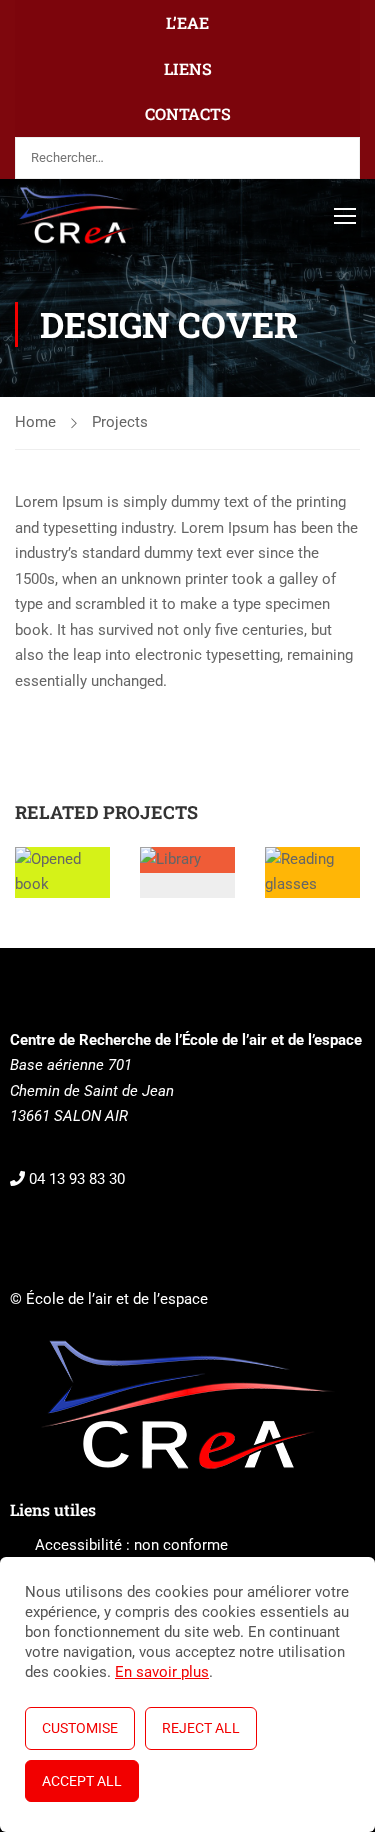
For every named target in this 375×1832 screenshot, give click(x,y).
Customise (80, 1728)
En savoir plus (162, 1672)
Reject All (201, 1728)
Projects (120, 422)
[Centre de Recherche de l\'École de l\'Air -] (80, 215)
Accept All (82, 1781)
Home (35, 422)
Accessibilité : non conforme (131, 1545)
